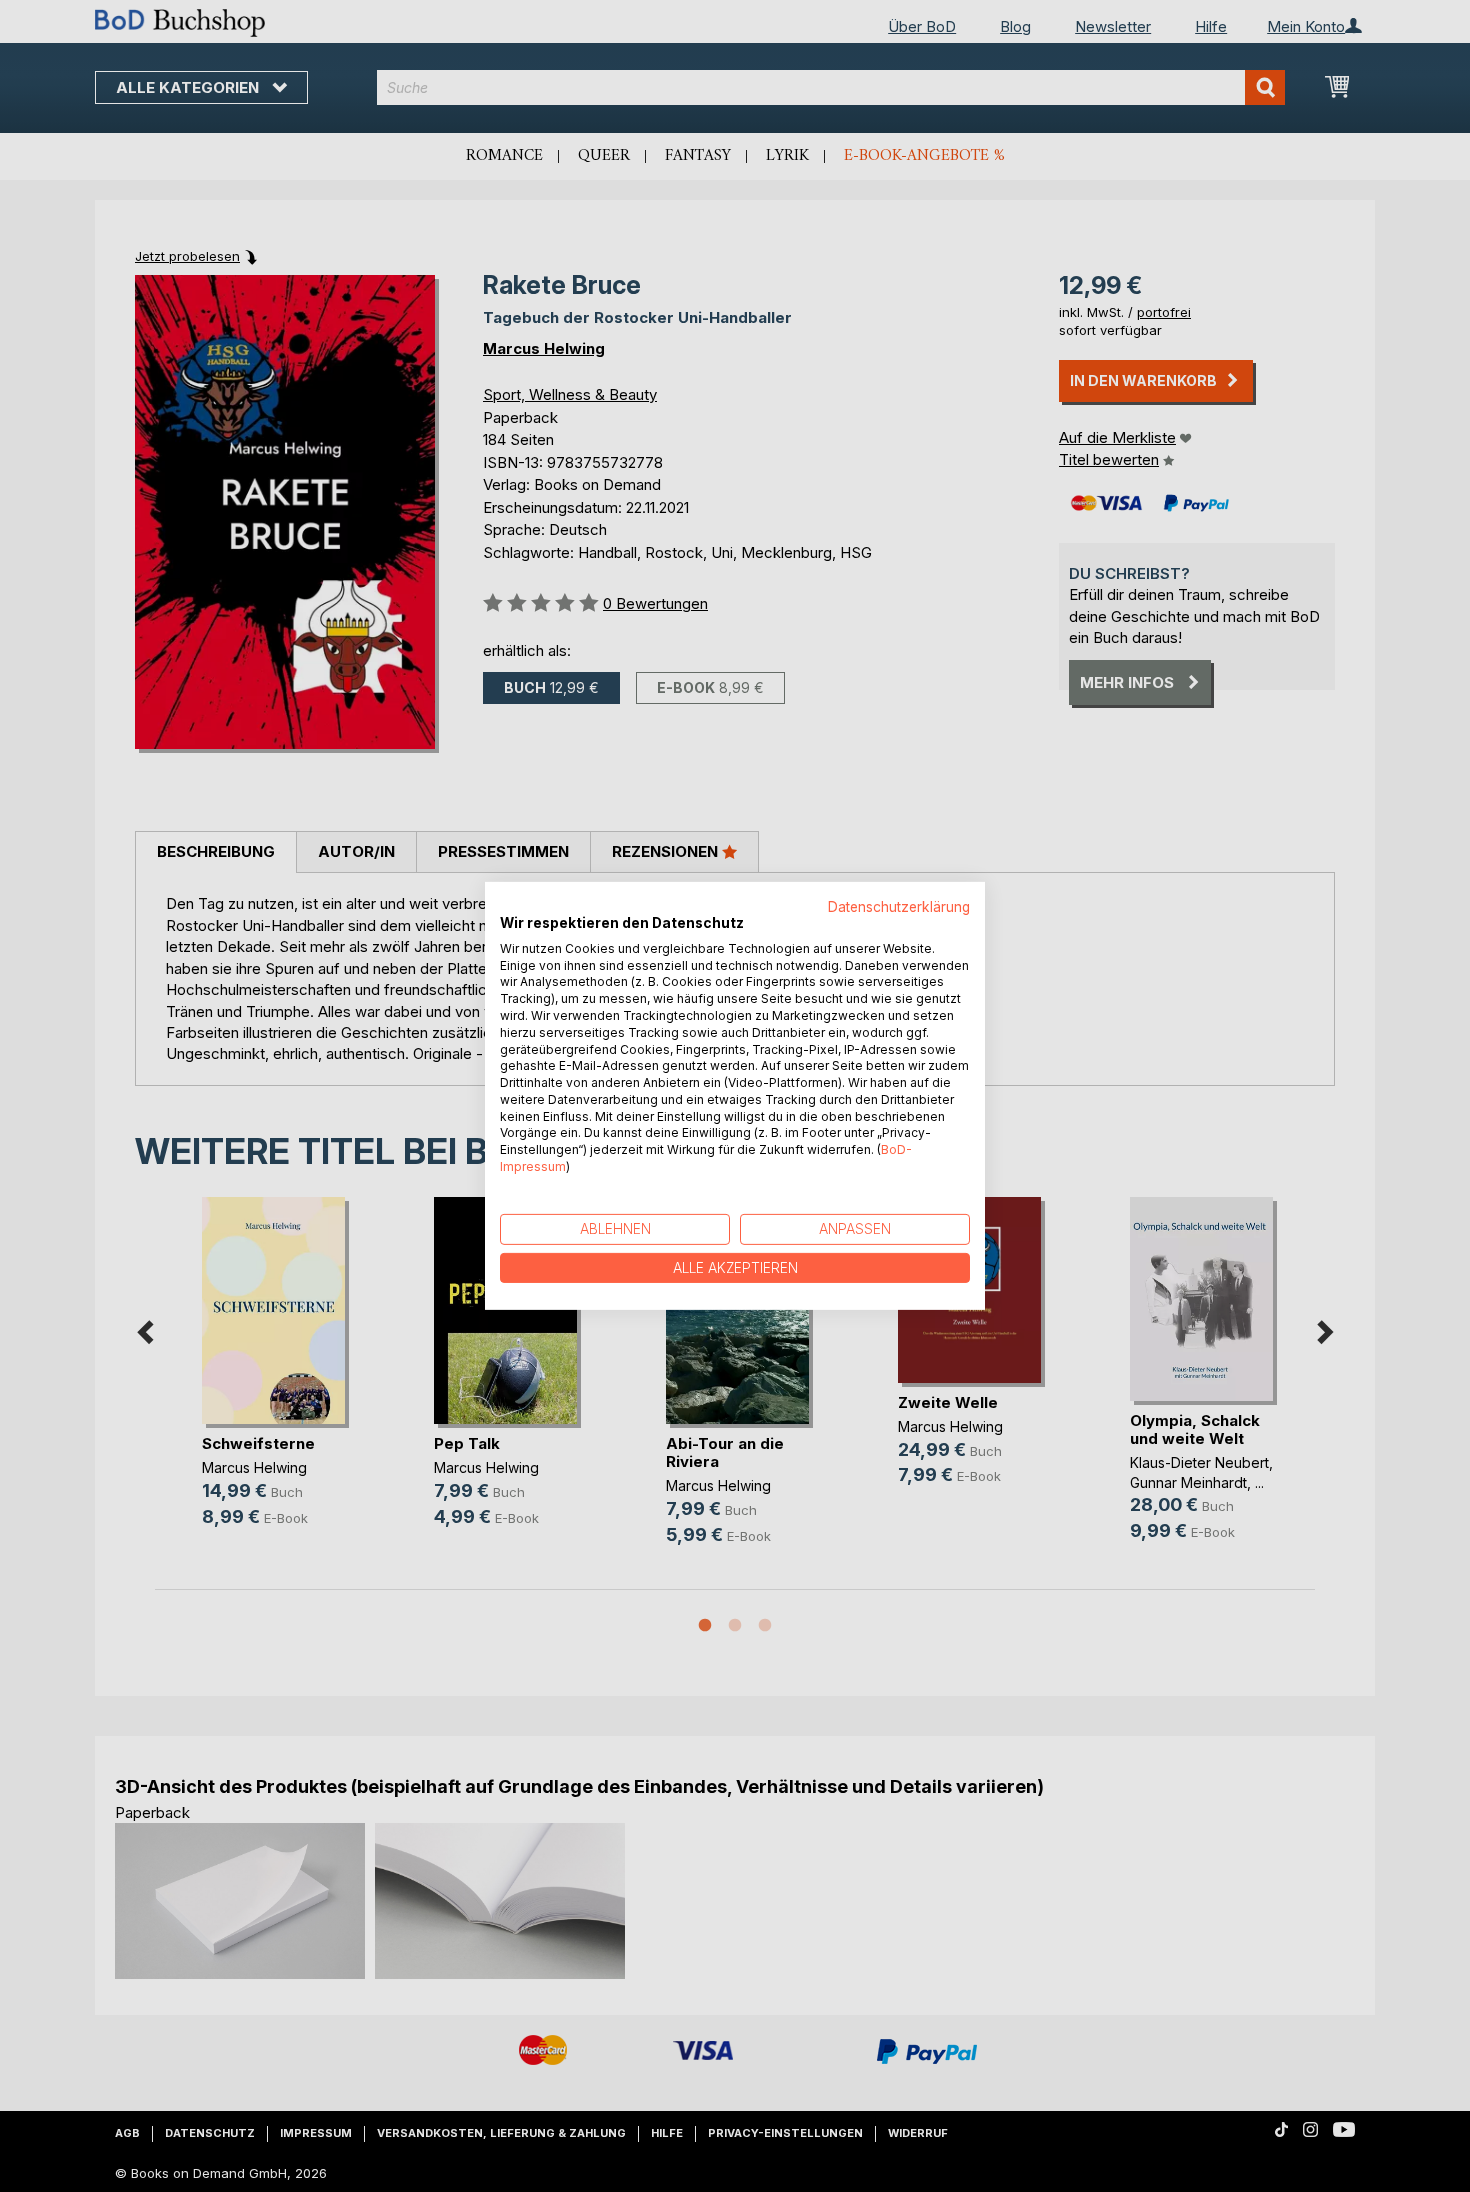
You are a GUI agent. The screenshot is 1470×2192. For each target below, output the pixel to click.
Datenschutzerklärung (899, 907)
